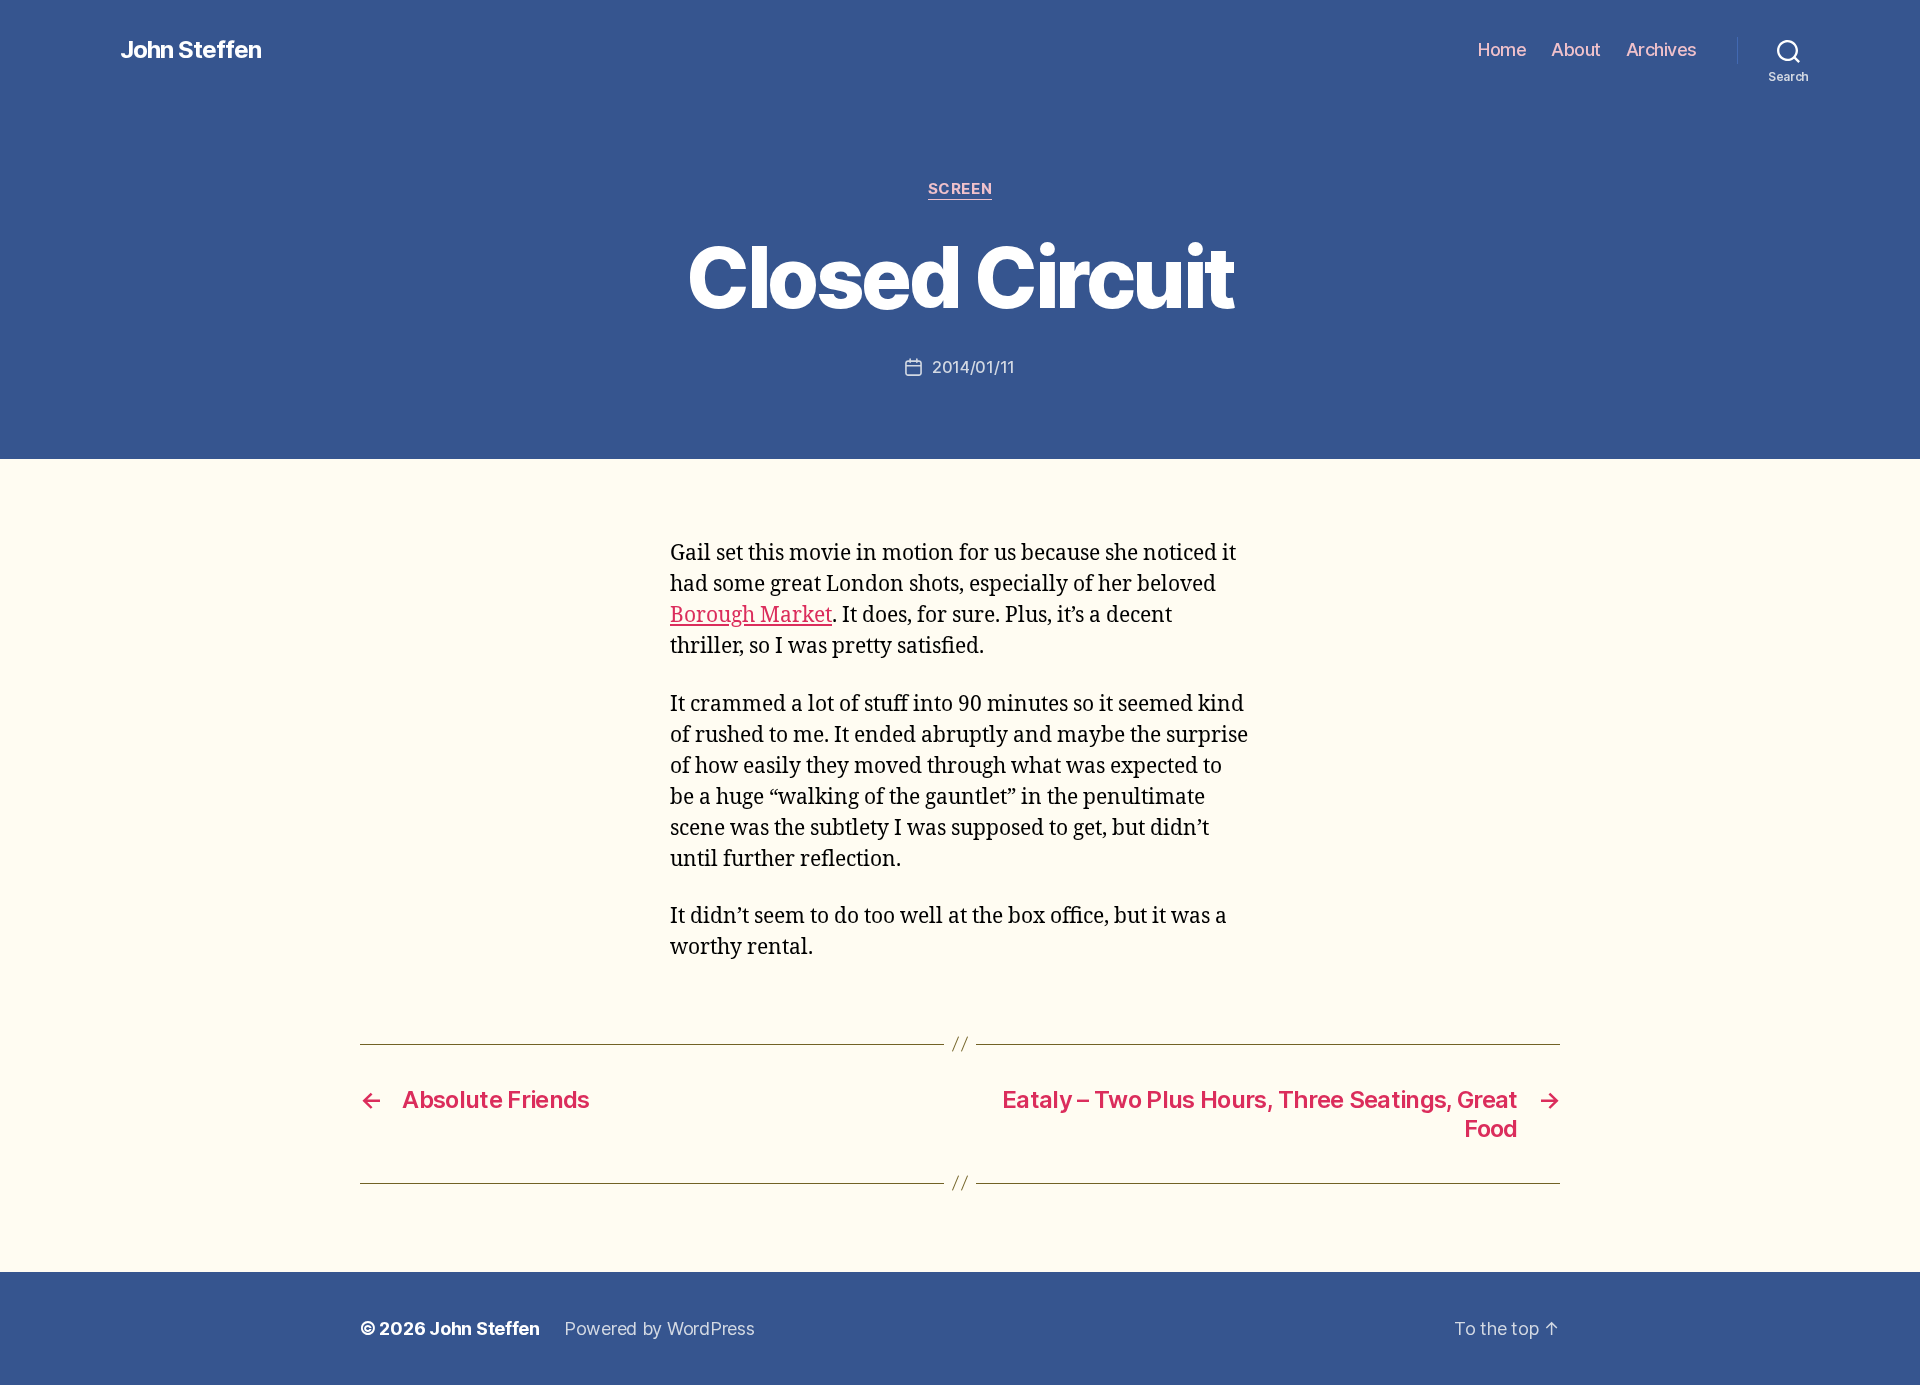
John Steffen (190, 50)
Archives (1661, 49)
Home (1502, 49)
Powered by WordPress (659, 1328)
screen (960, 189)
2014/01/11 (973, 367)
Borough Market (751, 615)
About (1576, 49)
